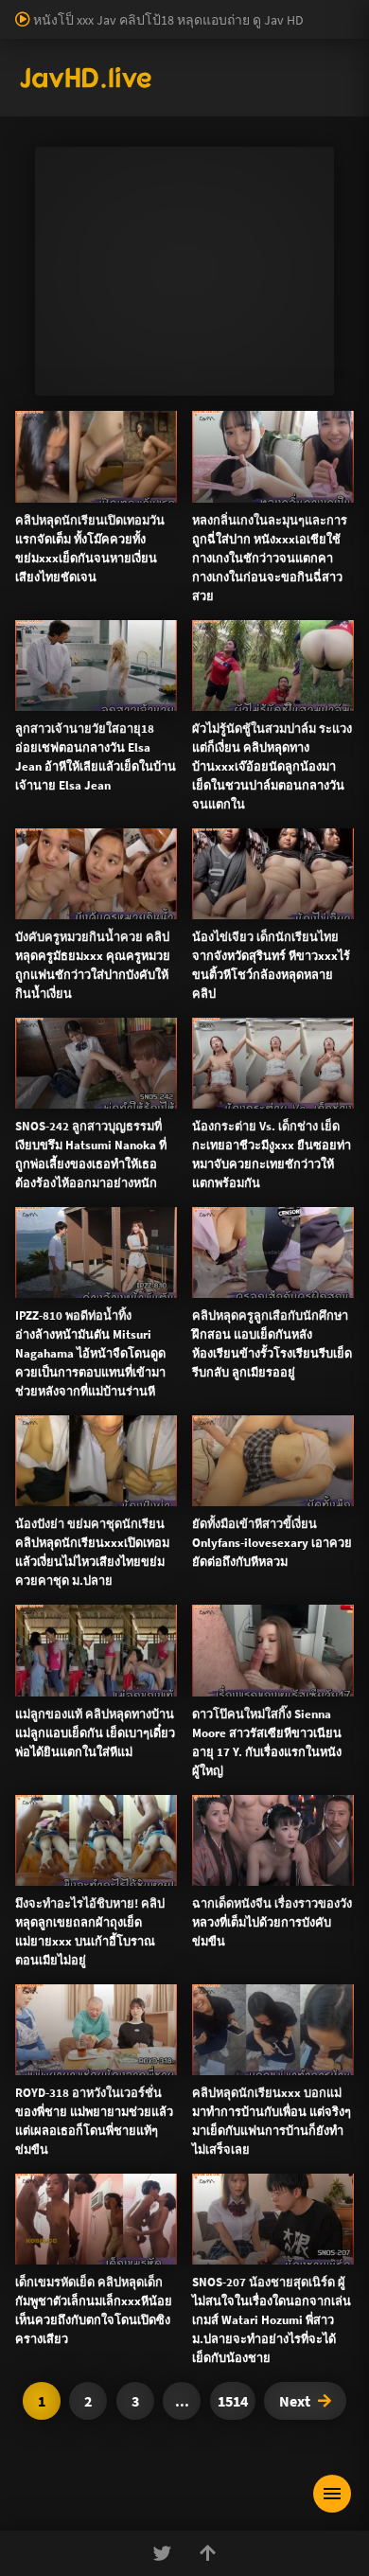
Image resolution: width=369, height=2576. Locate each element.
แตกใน (121, 797)
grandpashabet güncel (63, 129)
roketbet (242, 109)
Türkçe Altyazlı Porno (132, 149)
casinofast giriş (108, 109)
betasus (22, 89)
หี (189, 797)
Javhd (275, 2006)
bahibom (92, 29)
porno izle (66, 9)
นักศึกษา (247, 797)
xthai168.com (162, 1526)
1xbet (238, 69)
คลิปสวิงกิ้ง (66, 1194)
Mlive (91, 817)
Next (295, 2401)
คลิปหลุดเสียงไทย (246, 618)
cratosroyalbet (271, 89)
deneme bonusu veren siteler (210, 29)
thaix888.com (120, 1804)
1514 (233, 2401)
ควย (208, 797)
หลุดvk (222, 1021)
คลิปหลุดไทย (155, 618)
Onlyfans (59, 1148)
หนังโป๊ (95, 618)
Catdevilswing (130, 698)
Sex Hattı (41, 149)
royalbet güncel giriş (232, 9)
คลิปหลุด (61, 698)
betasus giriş (299, 69)
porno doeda (134, 9)
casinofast (28, 29)
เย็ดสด (163, 797)
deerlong (136, 817)
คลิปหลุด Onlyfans (89, 1285)
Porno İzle (219, 2006)
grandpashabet (319, 109)
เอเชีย (49, 1466)
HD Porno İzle (142, 2006)
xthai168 (325, 2006)
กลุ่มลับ (194, 698)
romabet (184, 109)
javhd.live (44, 618)
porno (18, 9)
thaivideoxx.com (269, 1665)
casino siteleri (206, 49)
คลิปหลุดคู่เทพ (78, 1330)
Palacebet (326, 9)
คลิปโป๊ (54, 1376)
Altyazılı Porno (53, 2006)
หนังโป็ (53, 1421)
